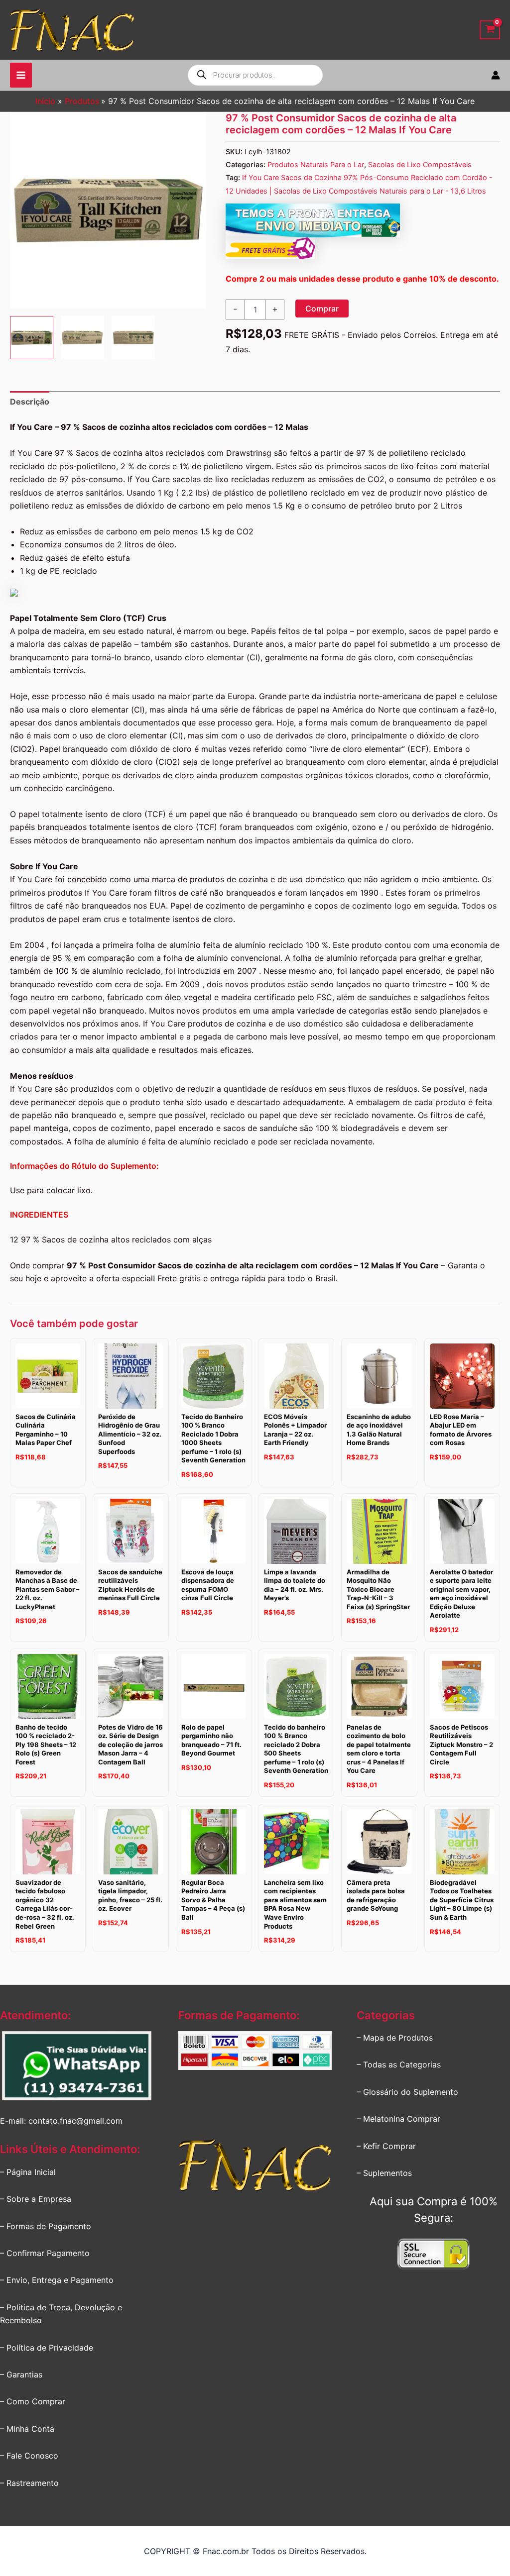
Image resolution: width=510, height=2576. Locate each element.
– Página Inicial (28, 2172)
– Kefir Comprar (386, 2146)
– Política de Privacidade (47, 2348)
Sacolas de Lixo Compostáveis (420, 164)
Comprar (322, 309)
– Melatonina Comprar (398, 2119)
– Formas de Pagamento (46, 2226)
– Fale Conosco (29, 2456)
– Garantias (21, 2374)
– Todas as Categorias (399, 2064)
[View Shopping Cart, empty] (490, 30)
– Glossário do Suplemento (407, 2092)
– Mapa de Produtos (395, 2038)
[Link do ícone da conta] (496, 75)
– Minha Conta (27, 2429)
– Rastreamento (29, 2483)
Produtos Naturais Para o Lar (316, 164)
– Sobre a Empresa (36, 2199)
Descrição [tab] (30, 402)
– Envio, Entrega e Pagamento (57, 2280)
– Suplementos (384, 2173)
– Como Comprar (33, 2401)
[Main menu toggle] (21, 75)
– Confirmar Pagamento (45, 2253)
